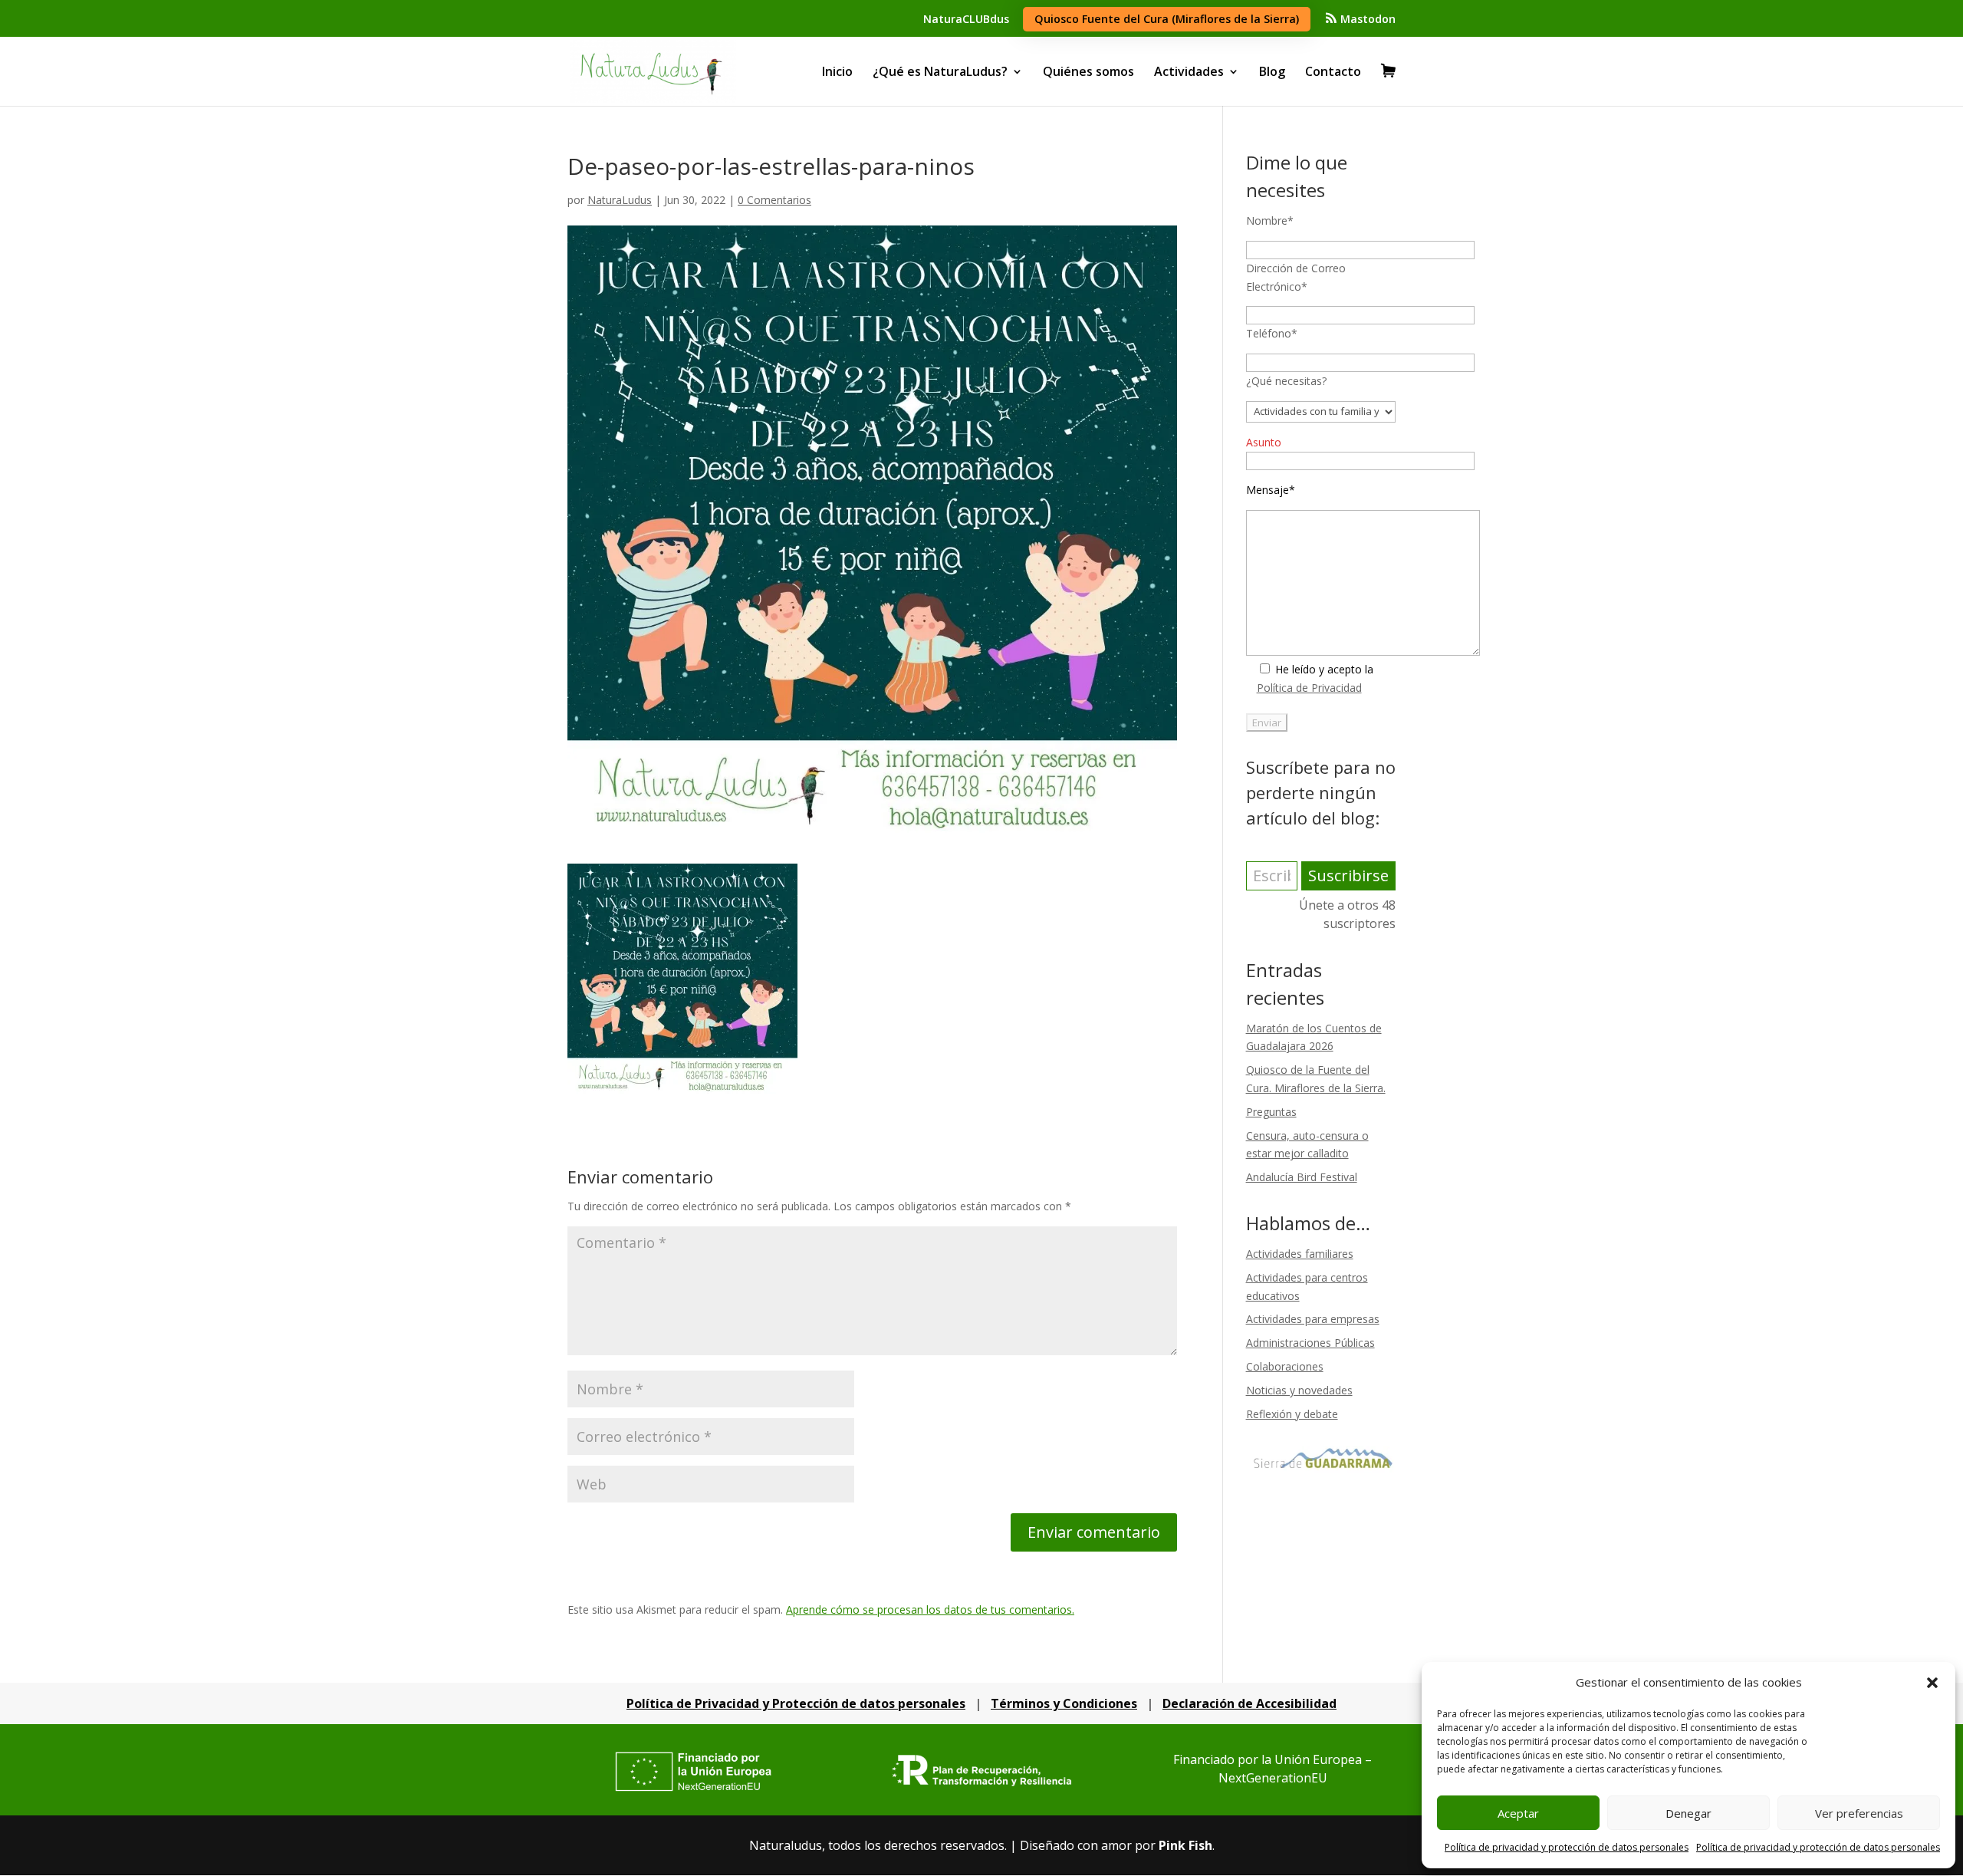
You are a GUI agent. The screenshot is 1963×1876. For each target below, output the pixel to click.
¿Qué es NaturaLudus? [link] (940, 71)
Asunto (1264, 442)
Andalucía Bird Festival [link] (1302, 1177)
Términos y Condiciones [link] (1064, 1703)
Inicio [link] (837, 71)
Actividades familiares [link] (1300, 1254)
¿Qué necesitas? (1286, 381)
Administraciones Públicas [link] (1310, 1343)
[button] (1932, 1683)
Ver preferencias (1859, 1813)
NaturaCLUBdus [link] (966, 19)
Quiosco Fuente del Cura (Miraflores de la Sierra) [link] (1167, 19)
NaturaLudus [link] (620, 200)
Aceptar (1518, 1813)
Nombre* (1270, 221)
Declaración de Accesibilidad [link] (1249, 1703)
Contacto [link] (1333, 71)
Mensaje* (1271, 490)
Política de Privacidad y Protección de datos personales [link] (796, 1703)
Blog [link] (1272, 71)
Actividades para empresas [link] (1313, 1319)
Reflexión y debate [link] (1292, 1414)
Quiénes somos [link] (1088, 71)
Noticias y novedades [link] (1299, 1390)
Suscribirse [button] (1348, 875)
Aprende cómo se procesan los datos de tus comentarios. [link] (930, 1609)
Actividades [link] (1189, 71)
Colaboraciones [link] (1285, 1366)
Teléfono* (1272, 333)
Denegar (1688, 1813)
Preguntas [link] (1271, 1112)
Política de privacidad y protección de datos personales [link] (1567, 1847)
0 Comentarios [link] (774, 200)
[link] (1360, 23)
